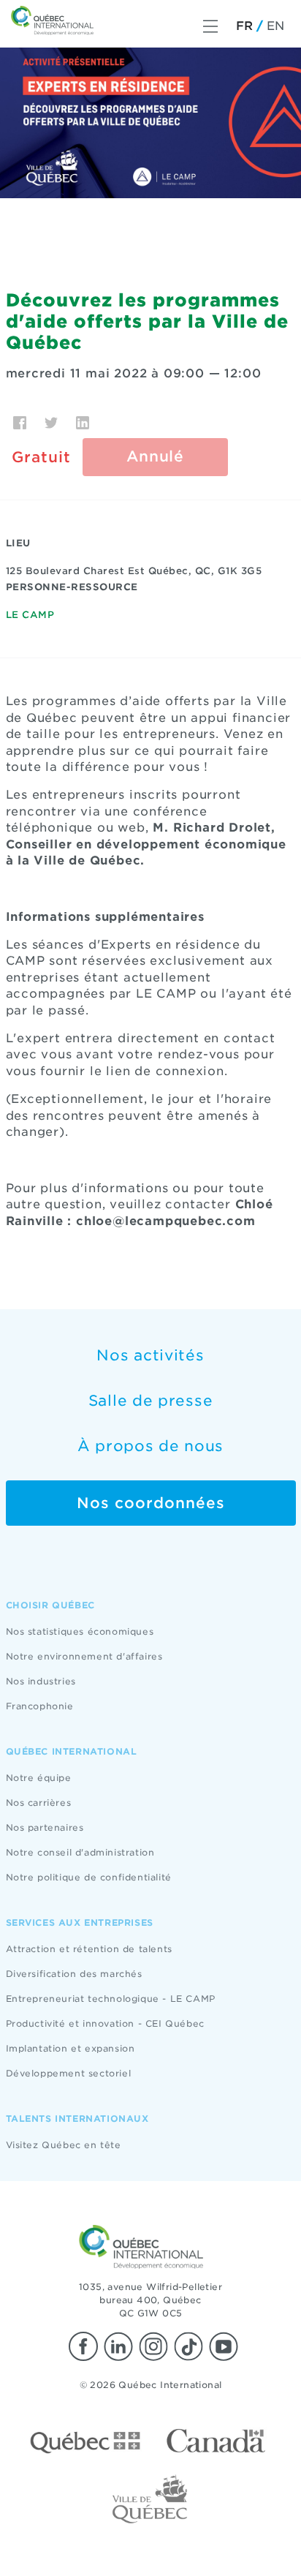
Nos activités (150, 1355)
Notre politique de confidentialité (89, 1877)
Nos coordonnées (151, 1503)
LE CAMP (30, 615)
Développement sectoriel (69, 2073)
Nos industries (41, 1681)
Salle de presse (151, 1401)
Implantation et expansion (71, 2048)
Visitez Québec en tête (64, 2145)
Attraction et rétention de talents (89, 1949)
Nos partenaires (45, 1827)
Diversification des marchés (74, 1974)
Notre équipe (39, 1778)
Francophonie (40, 1706)
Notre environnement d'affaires (84, 1656)
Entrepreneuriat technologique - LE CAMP (111, 1999)
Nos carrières (39, 1803)
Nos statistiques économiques (80, 1631)
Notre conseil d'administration (80, 1852)
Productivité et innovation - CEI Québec (105, 2023)
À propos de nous (150, 1446)
